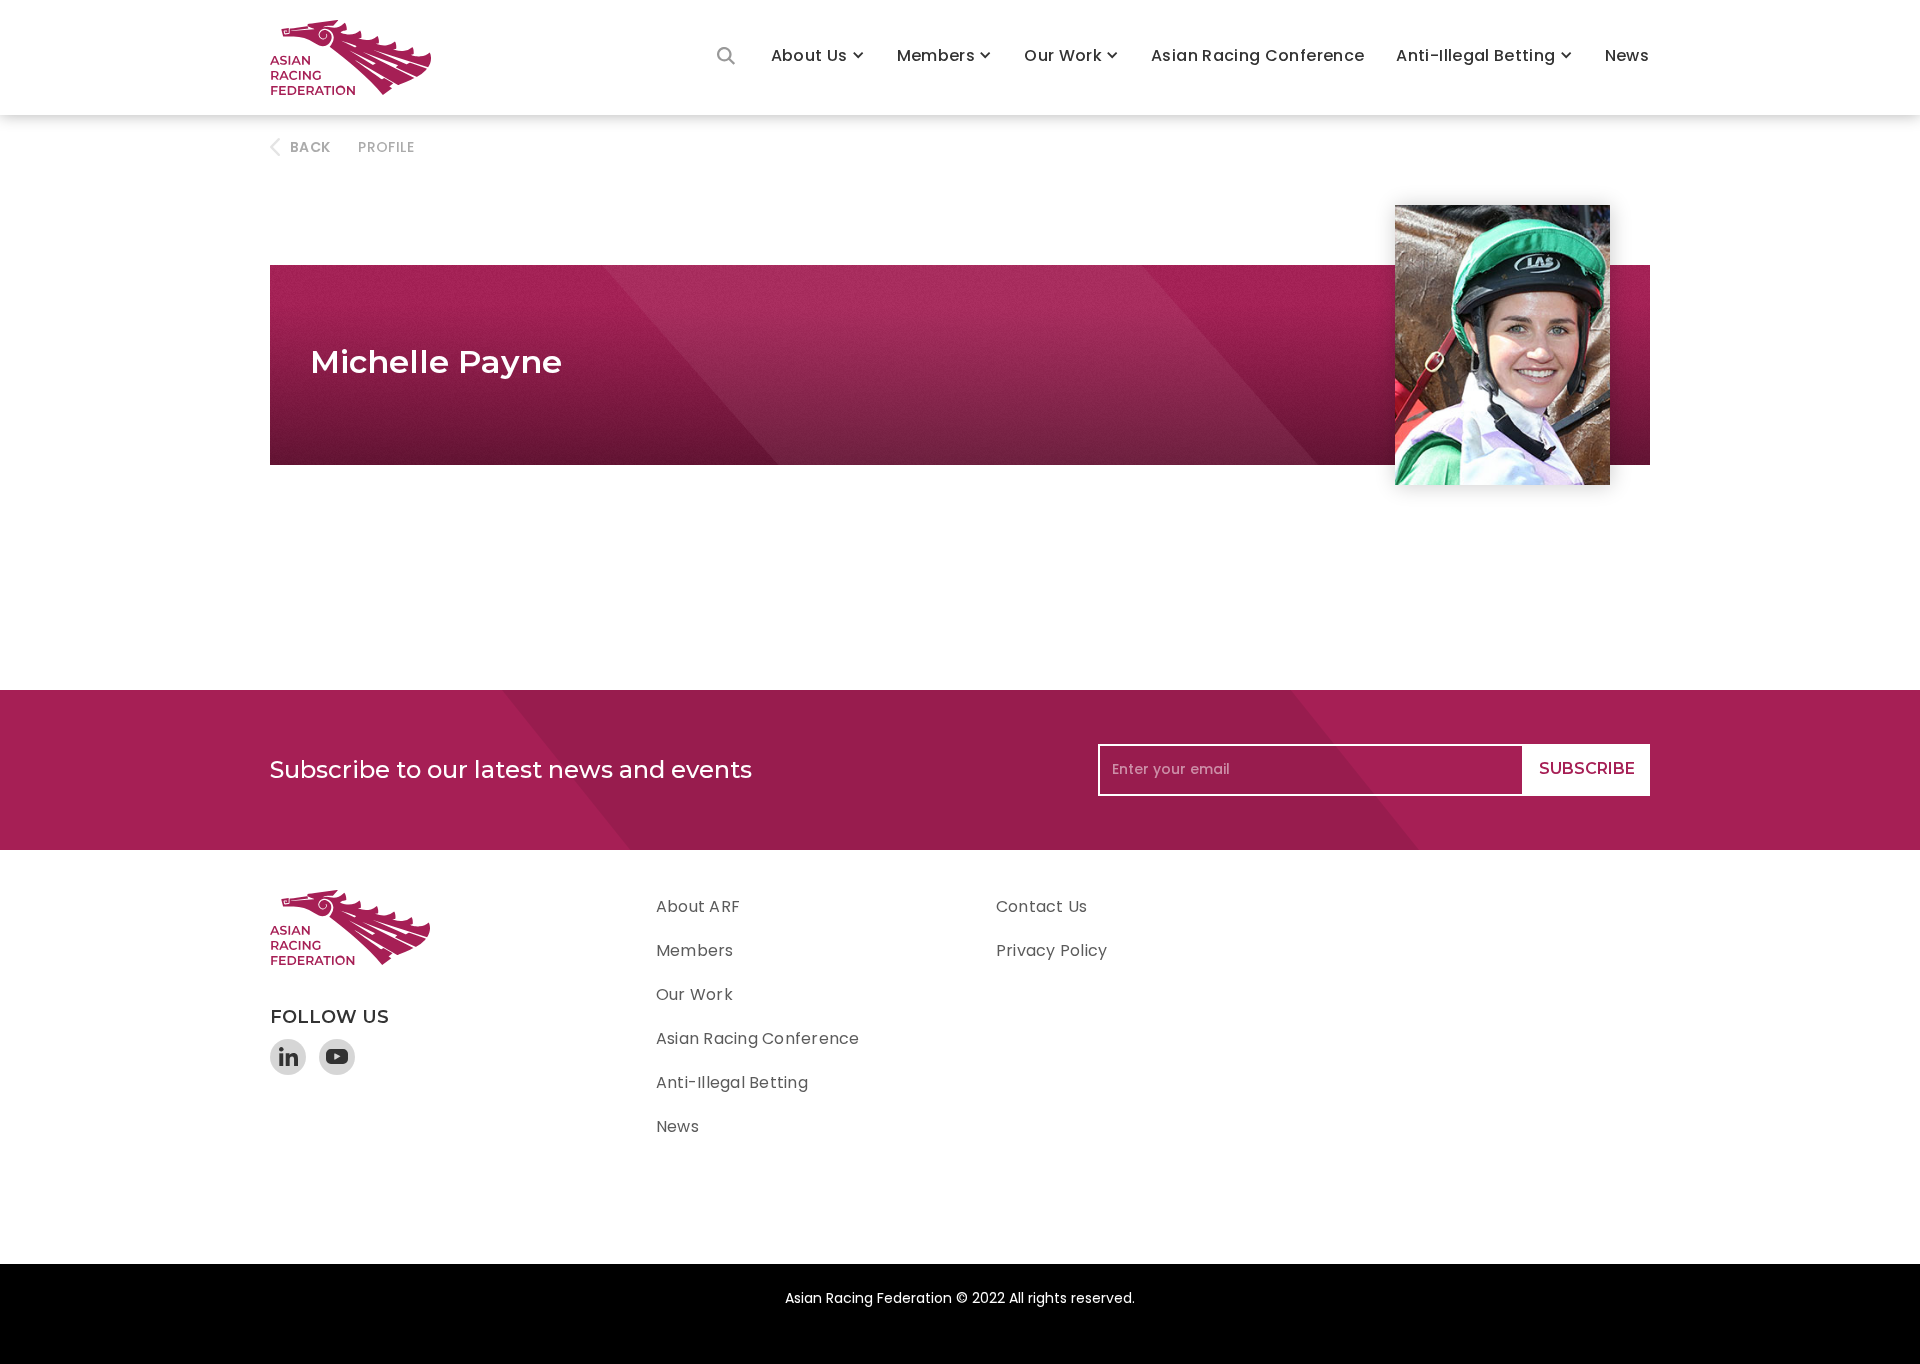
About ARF (698, 906)
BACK (310, 147)
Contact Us (1041, 906)
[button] (818, 57)
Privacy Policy (1051, 950)
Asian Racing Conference (1257, 55)
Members (936, 55)
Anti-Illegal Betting (1475, 55)
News (1627, 55)
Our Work (1063, 55)
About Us (809, 55)
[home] (360, 57)
